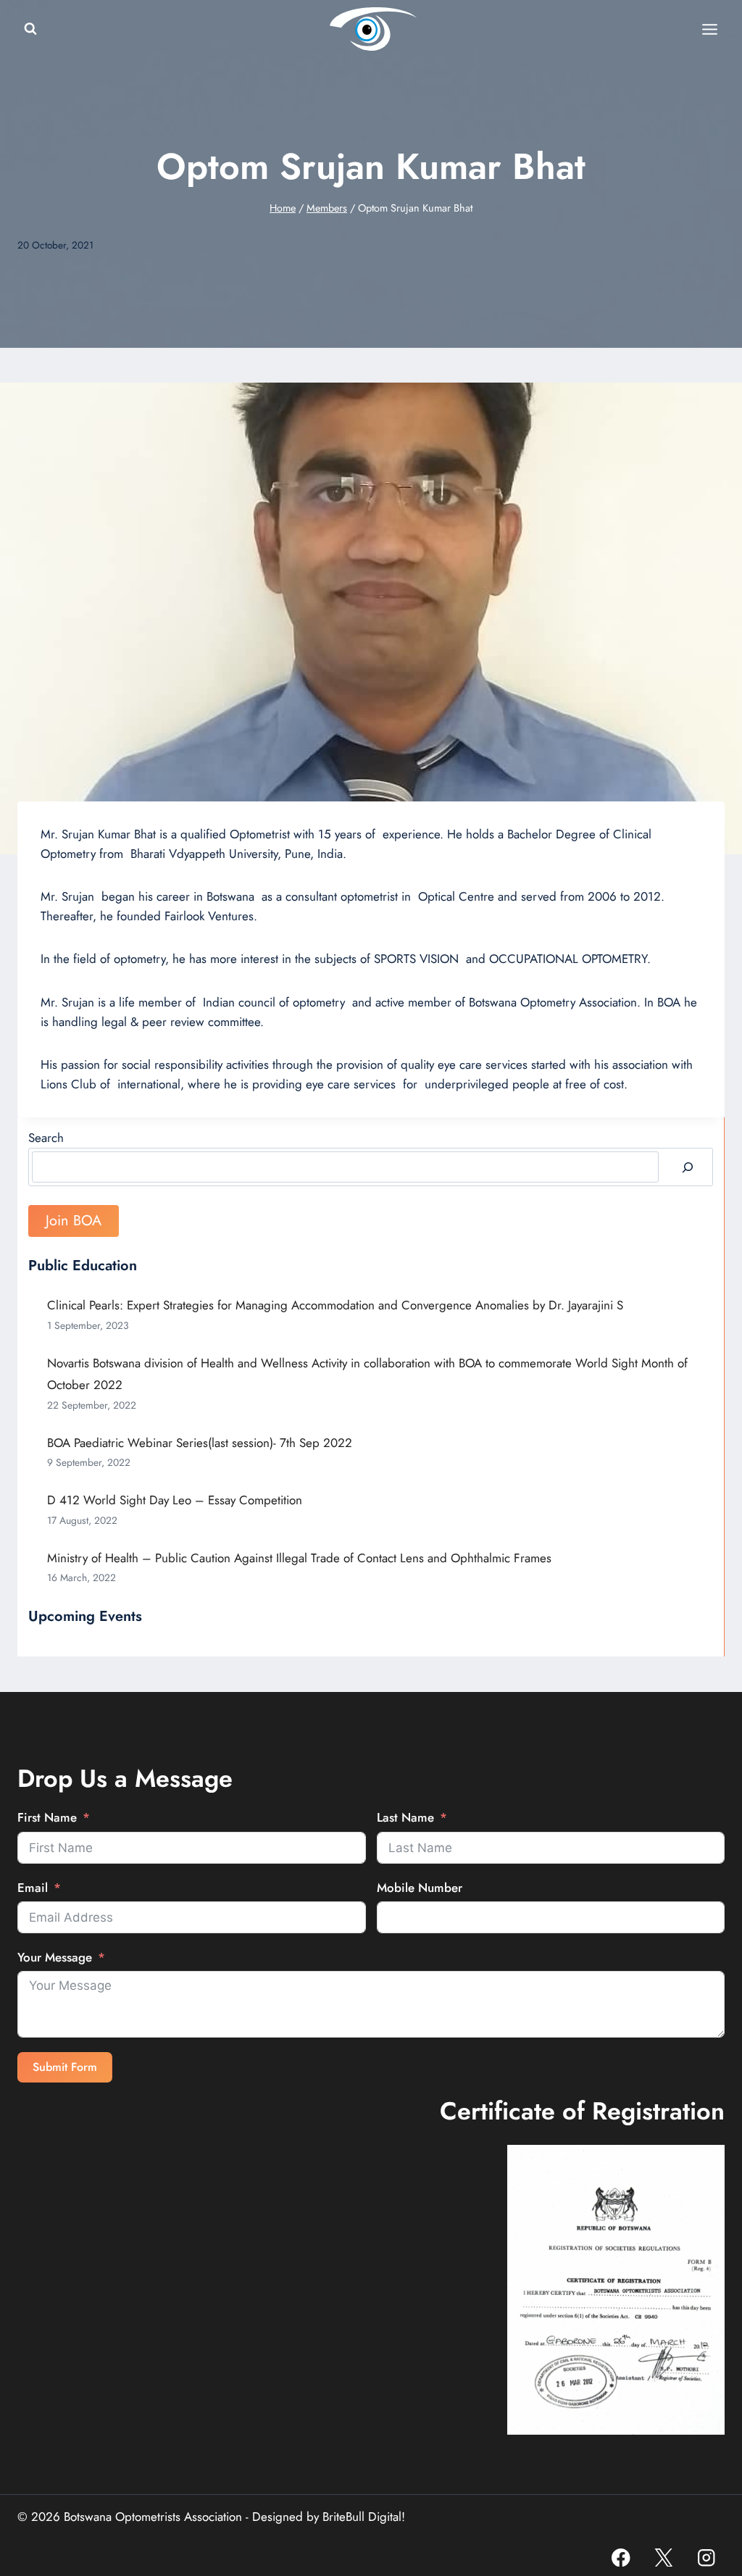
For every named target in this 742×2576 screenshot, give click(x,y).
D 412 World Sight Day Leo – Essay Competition (175, 1500)
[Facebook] (621, 2558)
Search (46, 1138)
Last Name (405, 1817)
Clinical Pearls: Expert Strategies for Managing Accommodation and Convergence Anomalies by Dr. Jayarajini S (335, 1305)
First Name (47, 1817)
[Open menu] (709, 29)
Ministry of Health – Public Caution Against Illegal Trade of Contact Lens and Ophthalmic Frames (299, 1558)
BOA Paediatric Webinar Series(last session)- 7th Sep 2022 (200, 1443)
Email (33, 1888)
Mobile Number (420, 1888)
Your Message (55, 1957)
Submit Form (65, 2067)
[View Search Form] (30, 29)
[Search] (688, 1167)
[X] (663, 2558)
